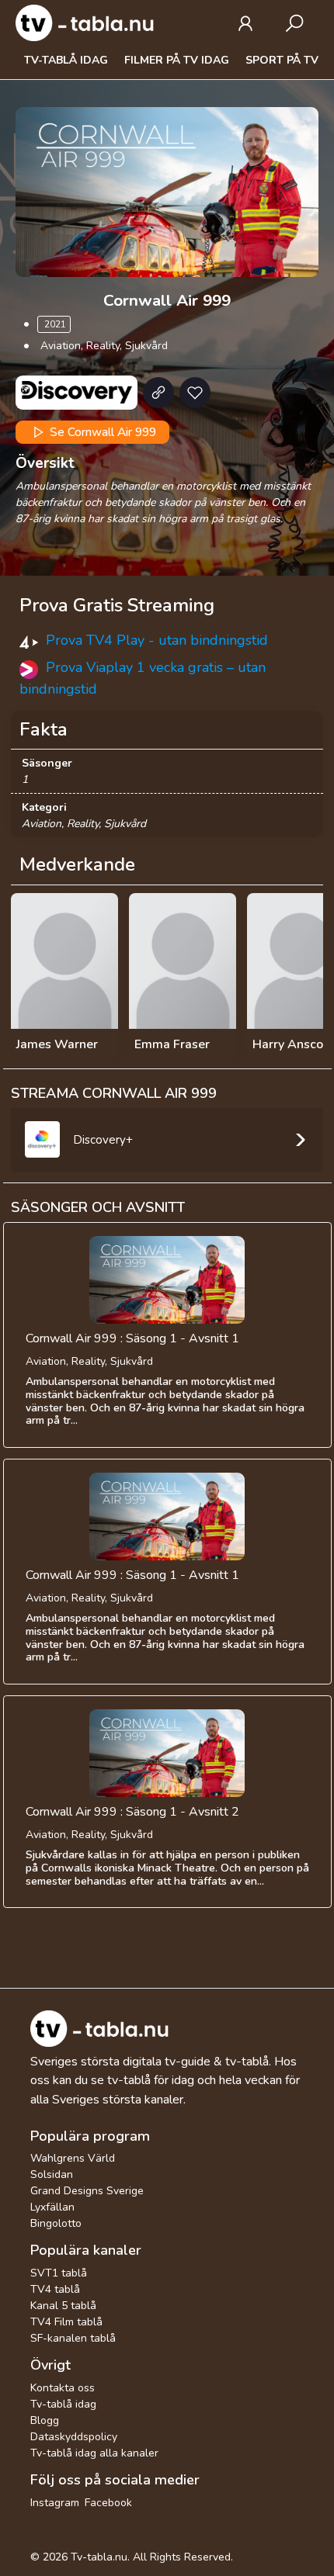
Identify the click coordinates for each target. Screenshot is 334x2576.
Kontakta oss (63, 2388)
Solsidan (52, 2174)
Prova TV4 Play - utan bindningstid (157, 640)
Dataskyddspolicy (74, 2437)
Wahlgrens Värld (73, 2158)
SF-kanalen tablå (73, 2338)
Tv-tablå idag (66, 60)
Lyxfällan (52, 2207)
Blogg (45, 2420)
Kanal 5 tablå (63, 2306)
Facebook (108, 2503)
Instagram (55, 2503)
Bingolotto (56, 2223)
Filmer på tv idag (177, 60)
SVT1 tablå (59, 2273)
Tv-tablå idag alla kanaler (94, 2453)
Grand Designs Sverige (87, 2191)
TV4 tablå (55, 2289)
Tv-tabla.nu (99, 2557)
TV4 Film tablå (66, 2322)
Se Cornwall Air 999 (101, 432)
